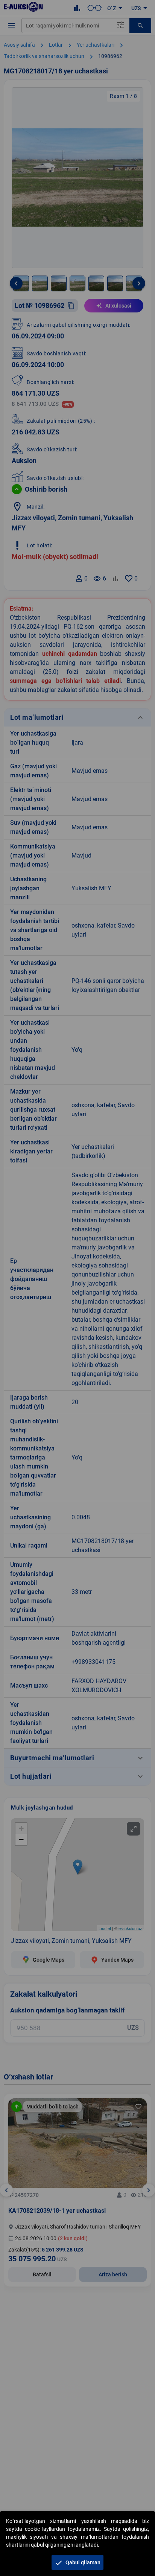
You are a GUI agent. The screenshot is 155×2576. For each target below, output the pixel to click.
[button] (77, 2562)
